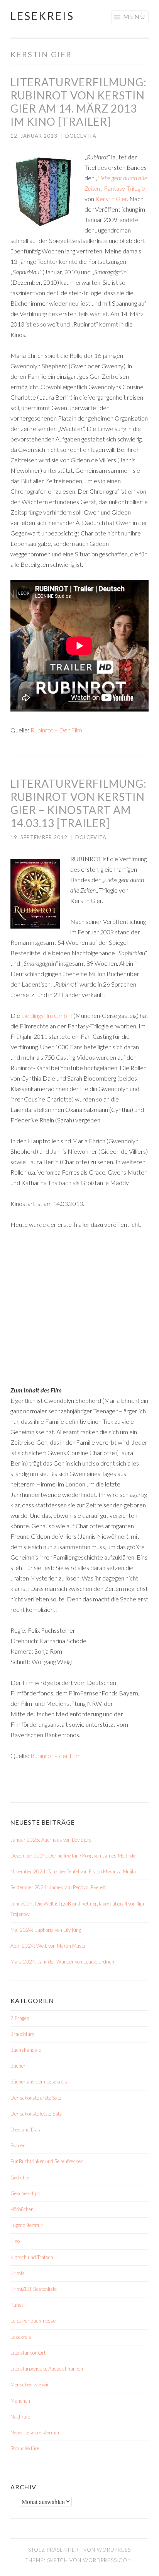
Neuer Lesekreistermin (35, 2432)
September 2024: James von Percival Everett (58, 1887)
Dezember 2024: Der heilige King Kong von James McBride (73, 1856)
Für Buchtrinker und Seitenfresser (47, 2161)
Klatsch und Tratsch (32, 2257)
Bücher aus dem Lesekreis (39, 2082)
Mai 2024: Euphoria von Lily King (46, 1930)
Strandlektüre (25, 2448)
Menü (134, 16)
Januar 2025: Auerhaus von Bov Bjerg (51, 1840)
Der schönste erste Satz (36, 2098)
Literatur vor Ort (28, 2353)
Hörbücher (22, 2209)
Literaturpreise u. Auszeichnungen (47, 2369)
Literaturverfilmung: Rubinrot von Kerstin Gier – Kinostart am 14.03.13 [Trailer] (79, 803)
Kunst (17, 2305)
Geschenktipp (25, 2193)
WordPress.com (107, 2560)
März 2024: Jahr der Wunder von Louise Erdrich (62, 1962)
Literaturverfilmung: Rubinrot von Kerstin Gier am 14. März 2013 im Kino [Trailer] (79, 102)
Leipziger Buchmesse (33, 2321)
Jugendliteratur (26, 2225)
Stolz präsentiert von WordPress (79, 2550)
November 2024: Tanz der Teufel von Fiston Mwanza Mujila (73, 1871)
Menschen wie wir (30, 2384)
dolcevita (81, 136)
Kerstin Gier (111, 199)
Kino (15, 2241)
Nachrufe (20, 2417)
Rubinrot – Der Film (56, 730)
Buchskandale (26, 2050)
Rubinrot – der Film (56, 1756)
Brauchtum (22, 2034)
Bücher (18, 2066)
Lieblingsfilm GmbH (47, 1015)
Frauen (18, 2145)
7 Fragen (20, 2018)
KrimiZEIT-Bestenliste (34, 2289)
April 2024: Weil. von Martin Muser (48, 1946)
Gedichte (20, 2177)
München (20, 2401)
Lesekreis (42, 16)
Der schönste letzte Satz (36, 2114)
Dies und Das (25, 2130)
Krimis (18, 2273)
